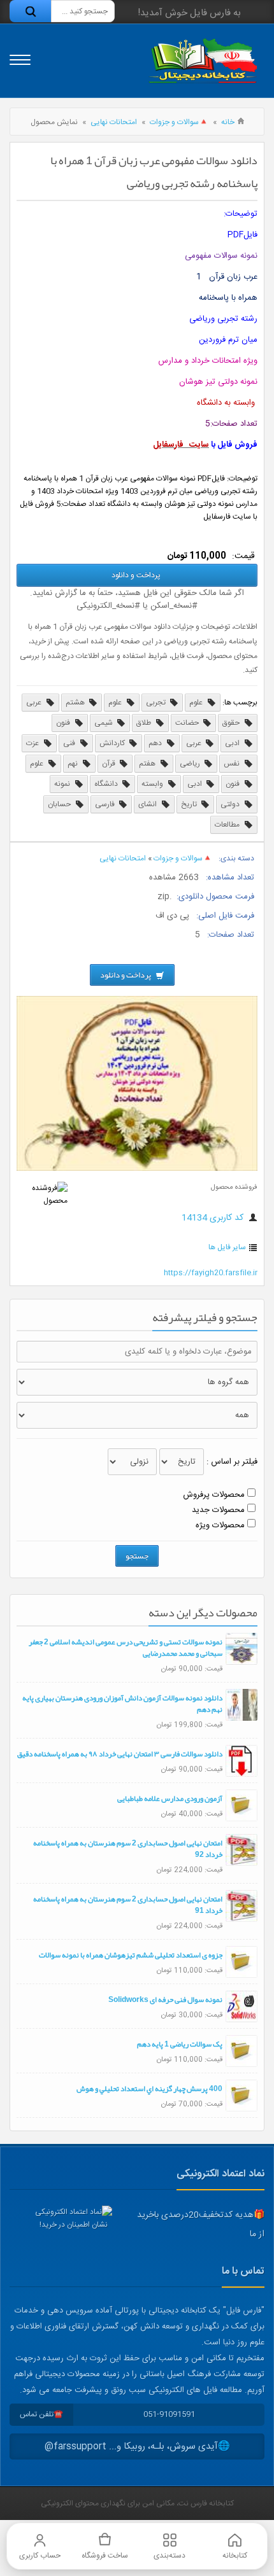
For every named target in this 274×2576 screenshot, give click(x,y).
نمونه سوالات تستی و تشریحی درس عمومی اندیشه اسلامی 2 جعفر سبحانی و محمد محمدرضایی (126, 1648)
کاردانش (113, 743)
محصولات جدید (218, 1510)
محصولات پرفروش (214, 1495)
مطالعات (228, 825)
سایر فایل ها (227, 1247)
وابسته (153, 784)
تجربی (157, 703)
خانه (228, 122)
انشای (148, 804)
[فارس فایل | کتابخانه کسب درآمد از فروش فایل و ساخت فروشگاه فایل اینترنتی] (203, 61)
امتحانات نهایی (114, 122)
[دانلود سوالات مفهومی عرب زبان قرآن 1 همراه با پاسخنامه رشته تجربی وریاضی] (137, 1169)
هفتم (148, 764)
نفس (233, 764)
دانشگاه (107, 784)
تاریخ (190, 804)
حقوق (232, 723)
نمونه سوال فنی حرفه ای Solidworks (165, 1999)
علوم (197, 703)
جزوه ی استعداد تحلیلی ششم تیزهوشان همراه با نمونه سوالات (131, 1955)
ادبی (233, 743)
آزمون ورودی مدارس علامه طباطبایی (170, 1798)
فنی (70, 743)
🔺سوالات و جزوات (179, 122)
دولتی (231, 804)
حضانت (188, 723)
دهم (156, 743)
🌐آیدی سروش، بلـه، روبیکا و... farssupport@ (137, 2446)
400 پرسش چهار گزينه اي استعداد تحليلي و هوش (149, 2089)
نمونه (63, 784)
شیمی (105, 723)
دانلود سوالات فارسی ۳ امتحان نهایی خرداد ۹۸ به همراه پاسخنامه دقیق (120, 1754)
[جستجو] (30, 11)
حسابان (60, 804)
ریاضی (191, 764)
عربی (35, 703)
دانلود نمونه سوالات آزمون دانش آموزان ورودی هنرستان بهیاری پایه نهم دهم (122, 1704)
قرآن (110, 764)
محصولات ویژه (220, 1525)
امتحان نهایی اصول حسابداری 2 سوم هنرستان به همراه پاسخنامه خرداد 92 (128, 1849)
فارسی (106, 804)
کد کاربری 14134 (214, 1218)
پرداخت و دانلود (137, 575)
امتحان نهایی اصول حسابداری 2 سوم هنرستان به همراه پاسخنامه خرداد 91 (128, 1905)
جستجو (137, 1556)
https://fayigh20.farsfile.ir (211, 1273)
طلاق (145, 723)
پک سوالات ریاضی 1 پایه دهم (180, 2044)
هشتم (76, 703)
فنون (64, 723)
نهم (74, 764)
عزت (33, 743)
